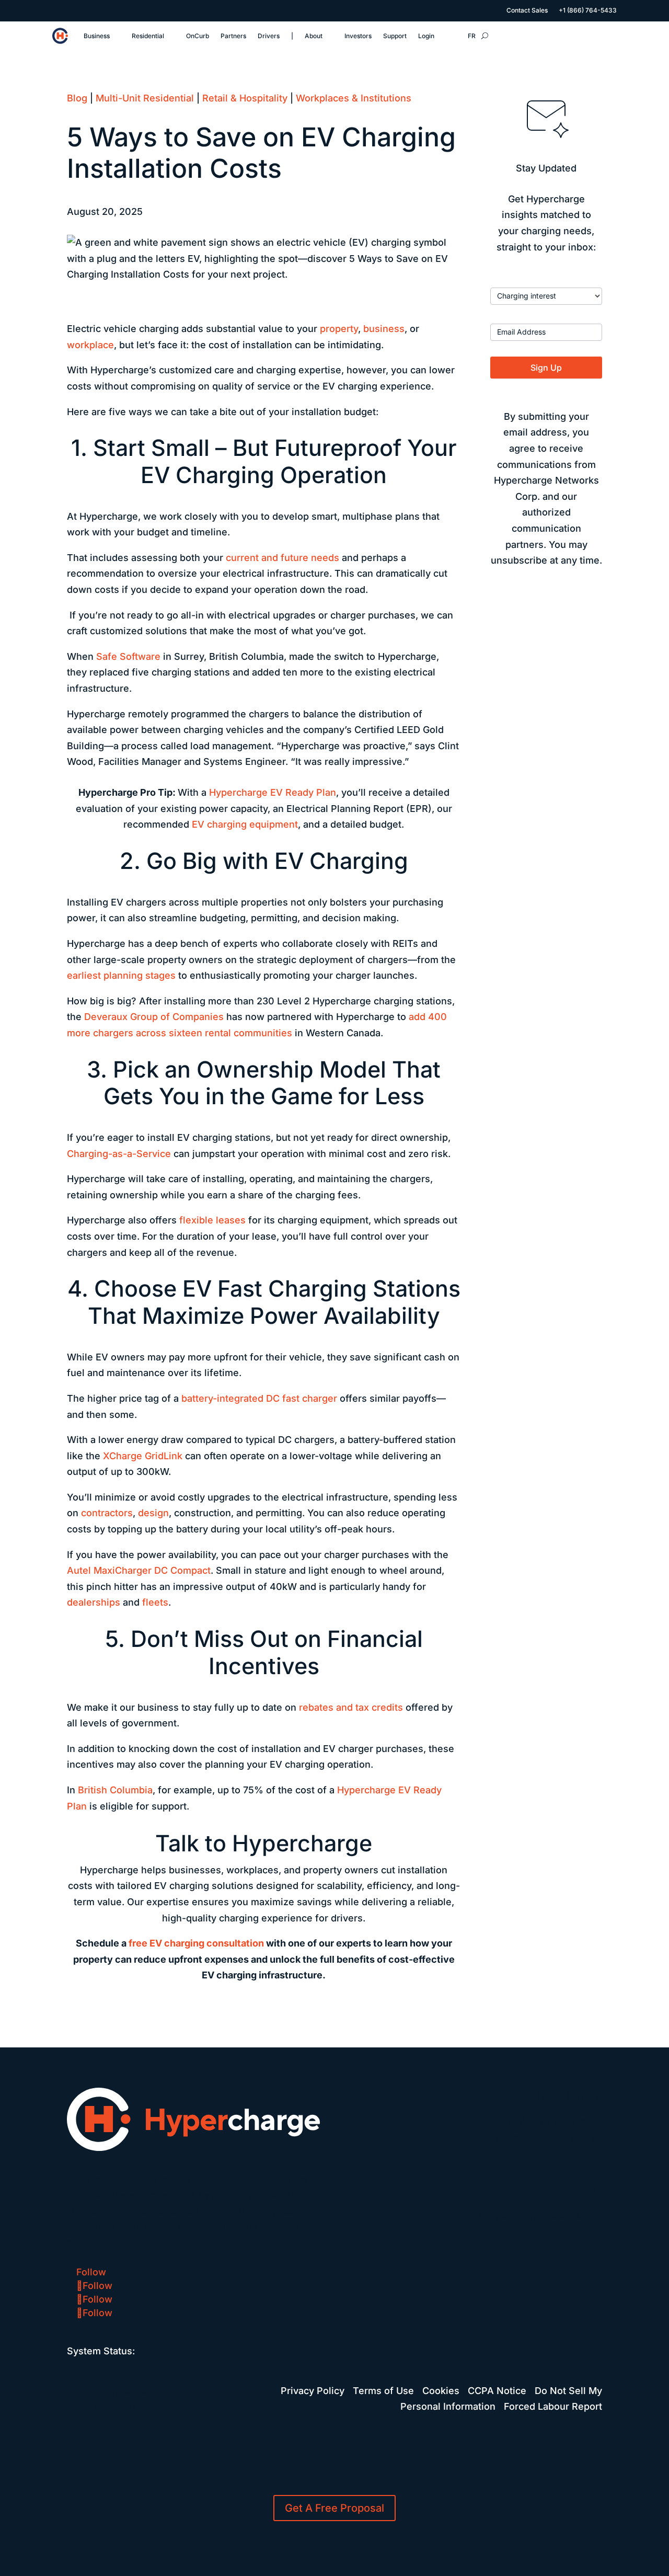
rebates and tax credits (351, 1707)
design (153, 1513)
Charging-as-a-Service (119, 1154)
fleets (155, 1602)
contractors (107, 1513)
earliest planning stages (121, 975)
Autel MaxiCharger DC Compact (139, 1570)
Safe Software (128, 656)
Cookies (441, 2391)
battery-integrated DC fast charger (259, 1398)
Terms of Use (383, 2391)
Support (395, 36)
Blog (77, 98)
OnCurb (198, 36)
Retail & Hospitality (245, 98)
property (339, 329)
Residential (148, 36)
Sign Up (546, 368)
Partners (233, 36)
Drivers (269, 36)
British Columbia (115, 1790)
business (384, 329)
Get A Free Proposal (334, 2508)
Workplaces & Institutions (354, 98)
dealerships (94, 1602)
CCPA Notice (497, 2391)
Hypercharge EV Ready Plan (273, 792)
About (314, 36)
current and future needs (282, 558)
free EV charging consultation (196, 1943)
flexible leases (212, 1220)
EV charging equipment (245, 824)
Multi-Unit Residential (145, 98)
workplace (90, 345)
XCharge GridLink (143, 1456)
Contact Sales (527, 10)
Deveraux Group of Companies (154, 1017)
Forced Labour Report (553, 2406)
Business (97, 36)
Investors (358, 36)
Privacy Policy (313, 2391)
